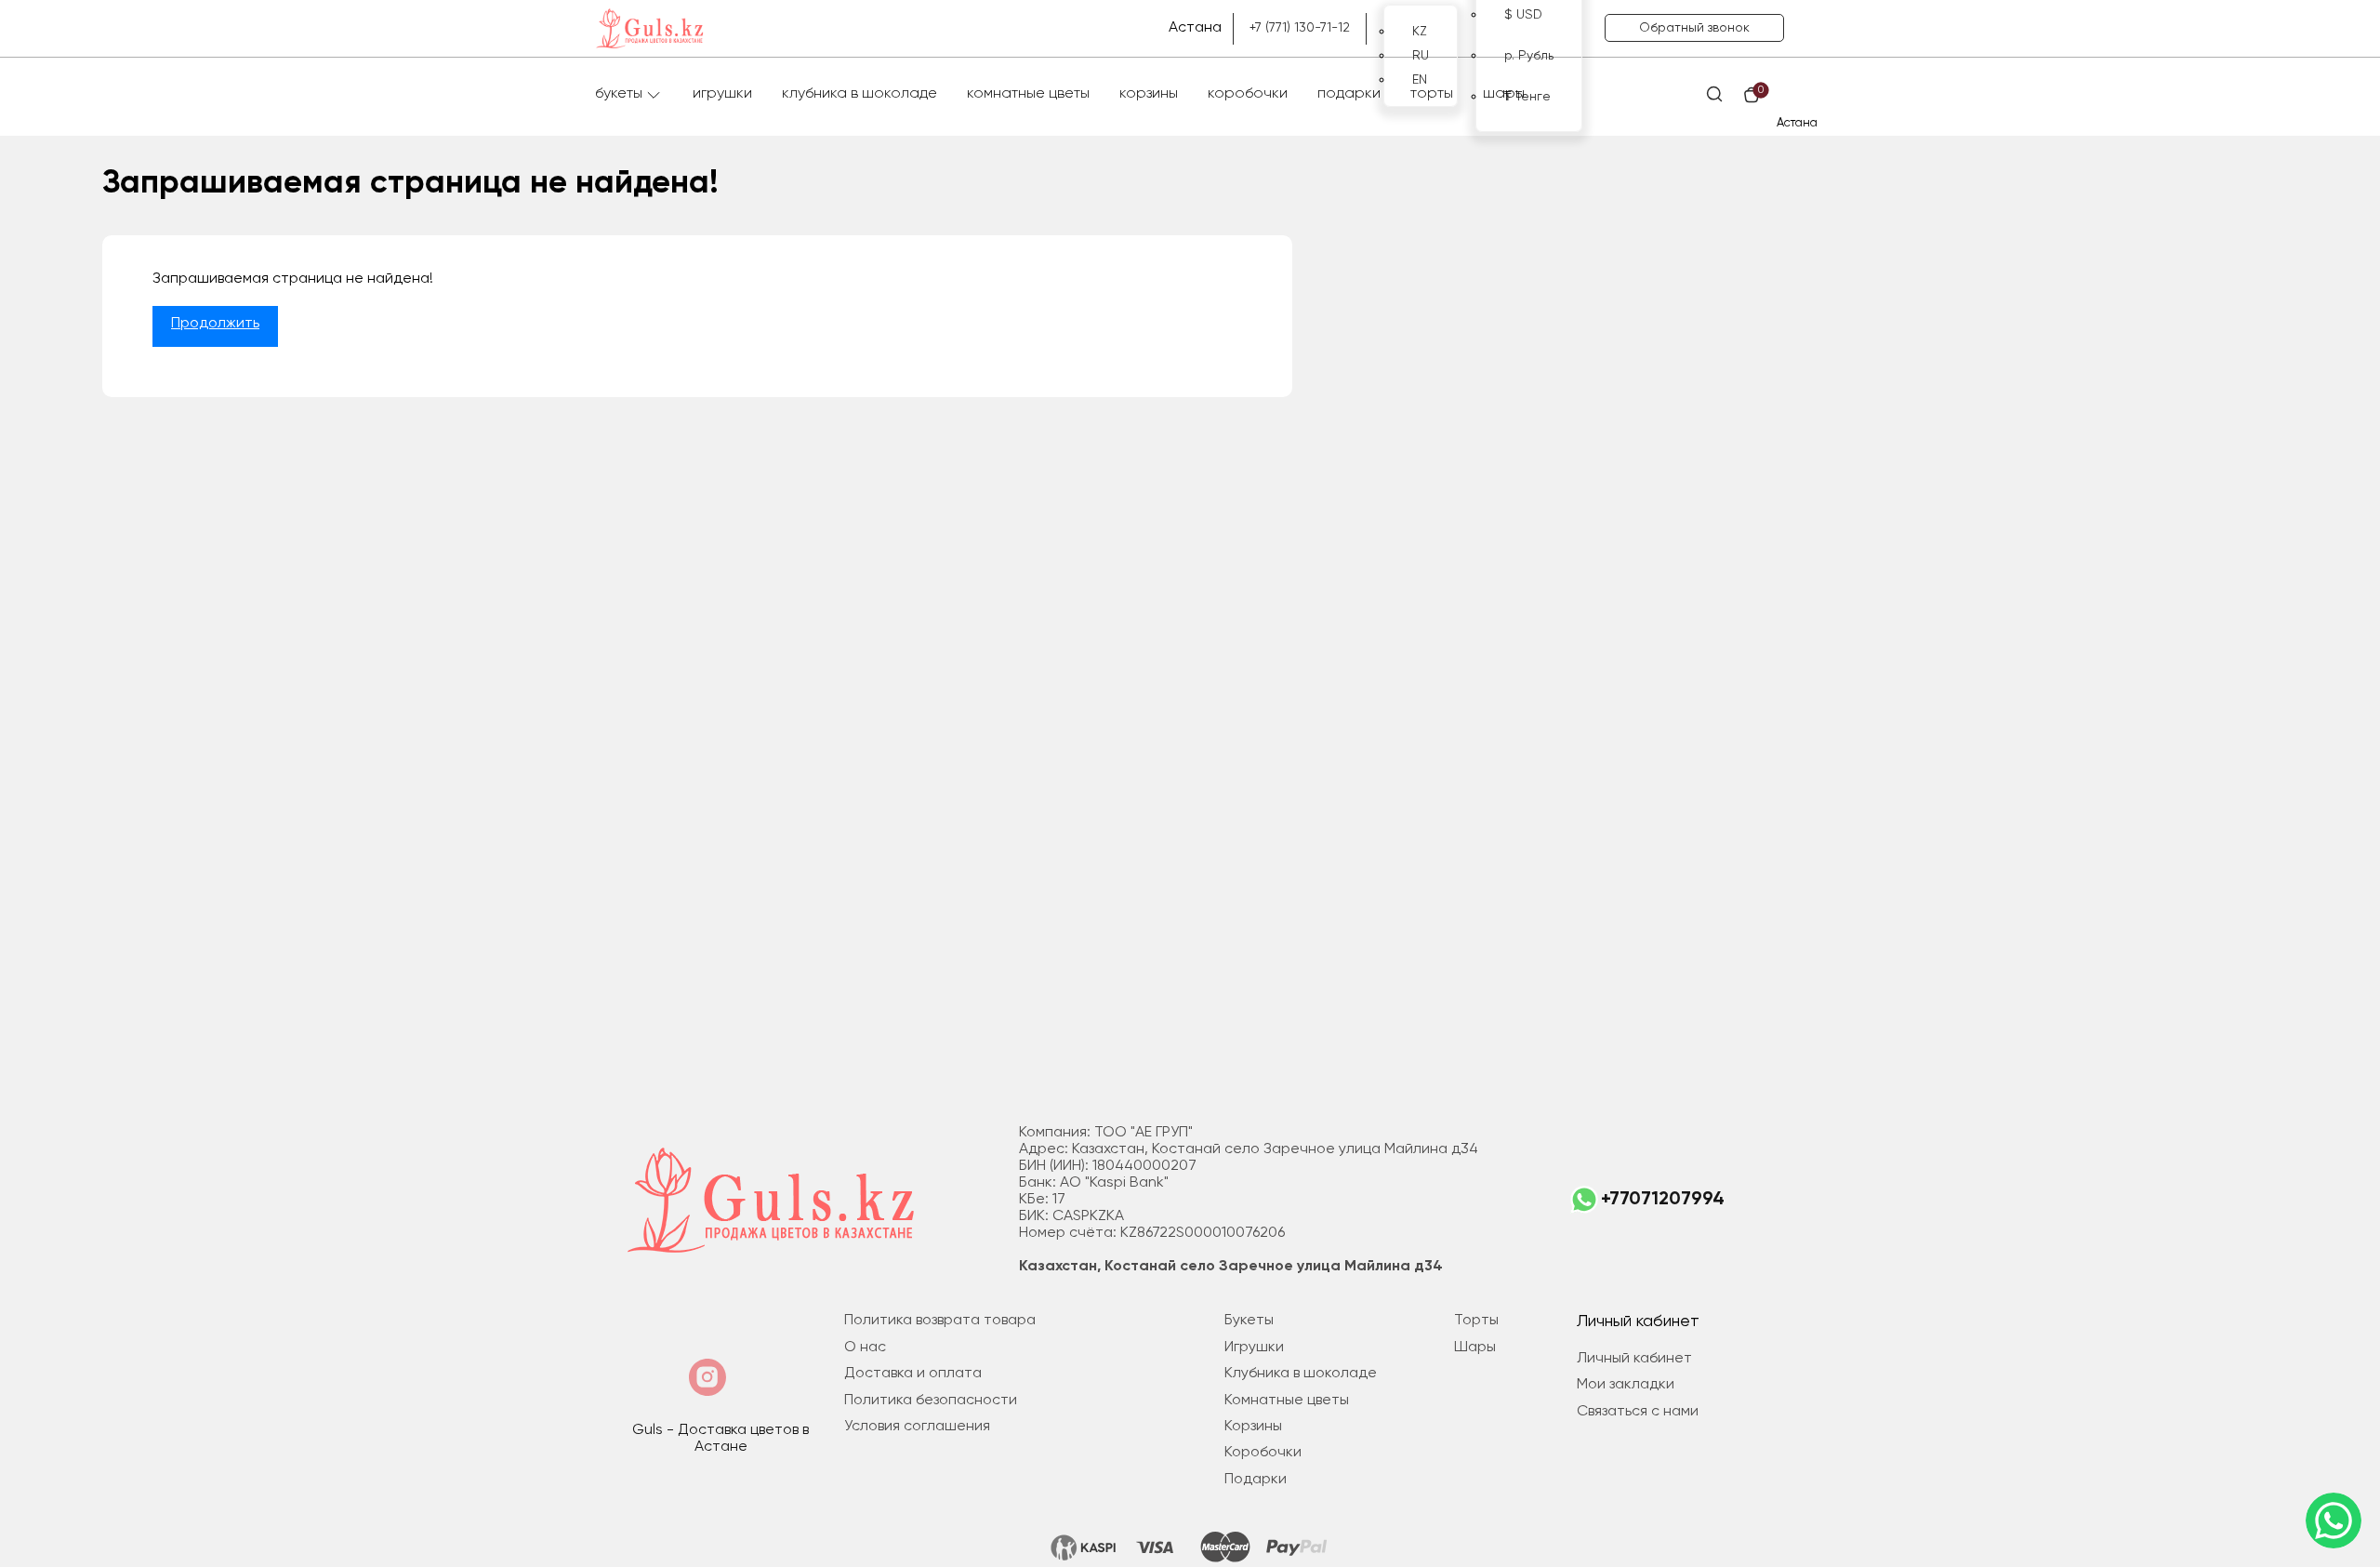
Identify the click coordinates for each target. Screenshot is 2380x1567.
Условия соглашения (917, 1427)
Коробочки (1248, 94)
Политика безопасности (931, 1401)
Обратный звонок (1694, 28)
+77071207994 (1663, 1200)
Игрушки (722, 94)
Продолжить (215, 324)
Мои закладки (1626, 1385)
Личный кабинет (1634, 1359)
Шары (1504, 94)
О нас (865, 1348)
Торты (1432, 94)
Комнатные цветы (1028, 94)
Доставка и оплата (913, 1374)
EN (1420, 80)
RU (1421, 56)
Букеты (619, 94)
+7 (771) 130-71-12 (1300, 28)
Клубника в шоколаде (859, 94)
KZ (1420, 32)
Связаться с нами (1638, 1412)
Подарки (1349, 94)
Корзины (1149, 94)
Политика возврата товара (940, 1321)
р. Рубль (1529, 56)
